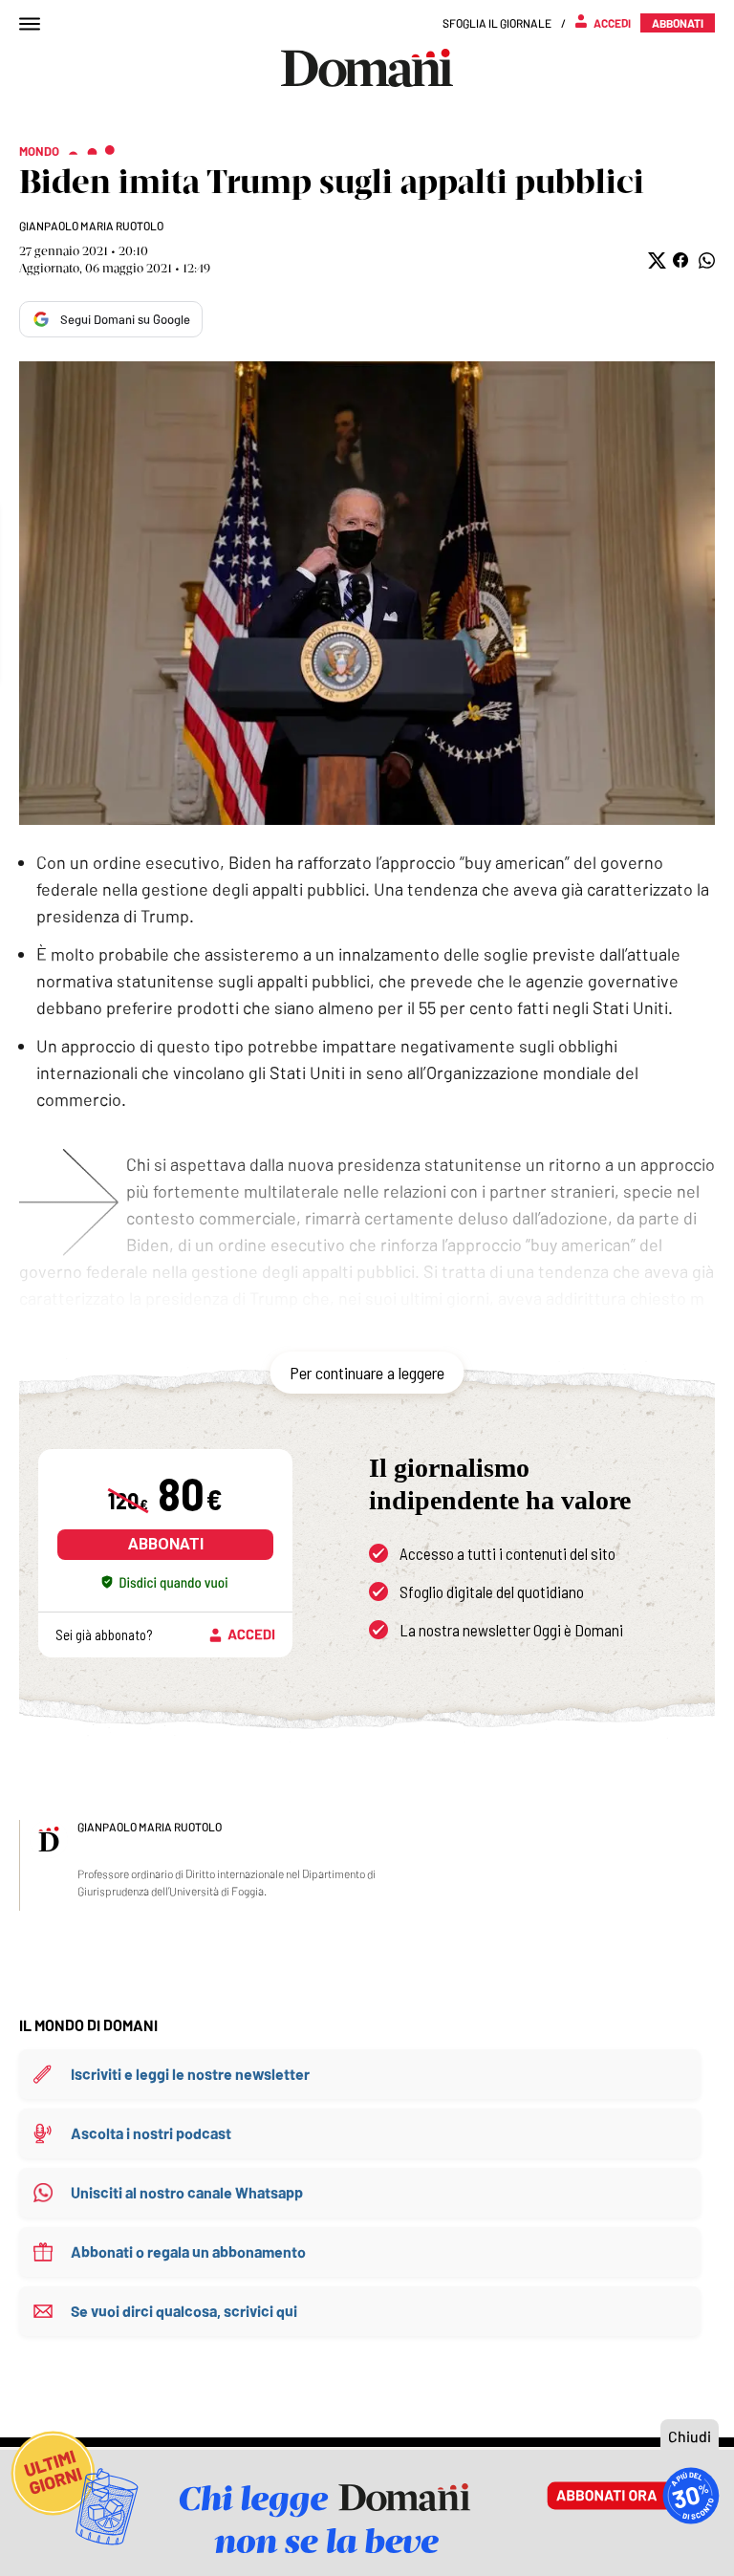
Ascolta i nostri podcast (151, 2133)
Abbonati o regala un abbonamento (188, 2251)
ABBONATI (166, 1544)
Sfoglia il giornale (497, 23)
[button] (655, 260)
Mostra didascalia (367, 593)
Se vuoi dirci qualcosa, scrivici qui (184, 2311)
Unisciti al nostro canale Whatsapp (187, 2192)
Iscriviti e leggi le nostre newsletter (190, 2074)
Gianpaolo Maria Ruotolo (91, 226)
